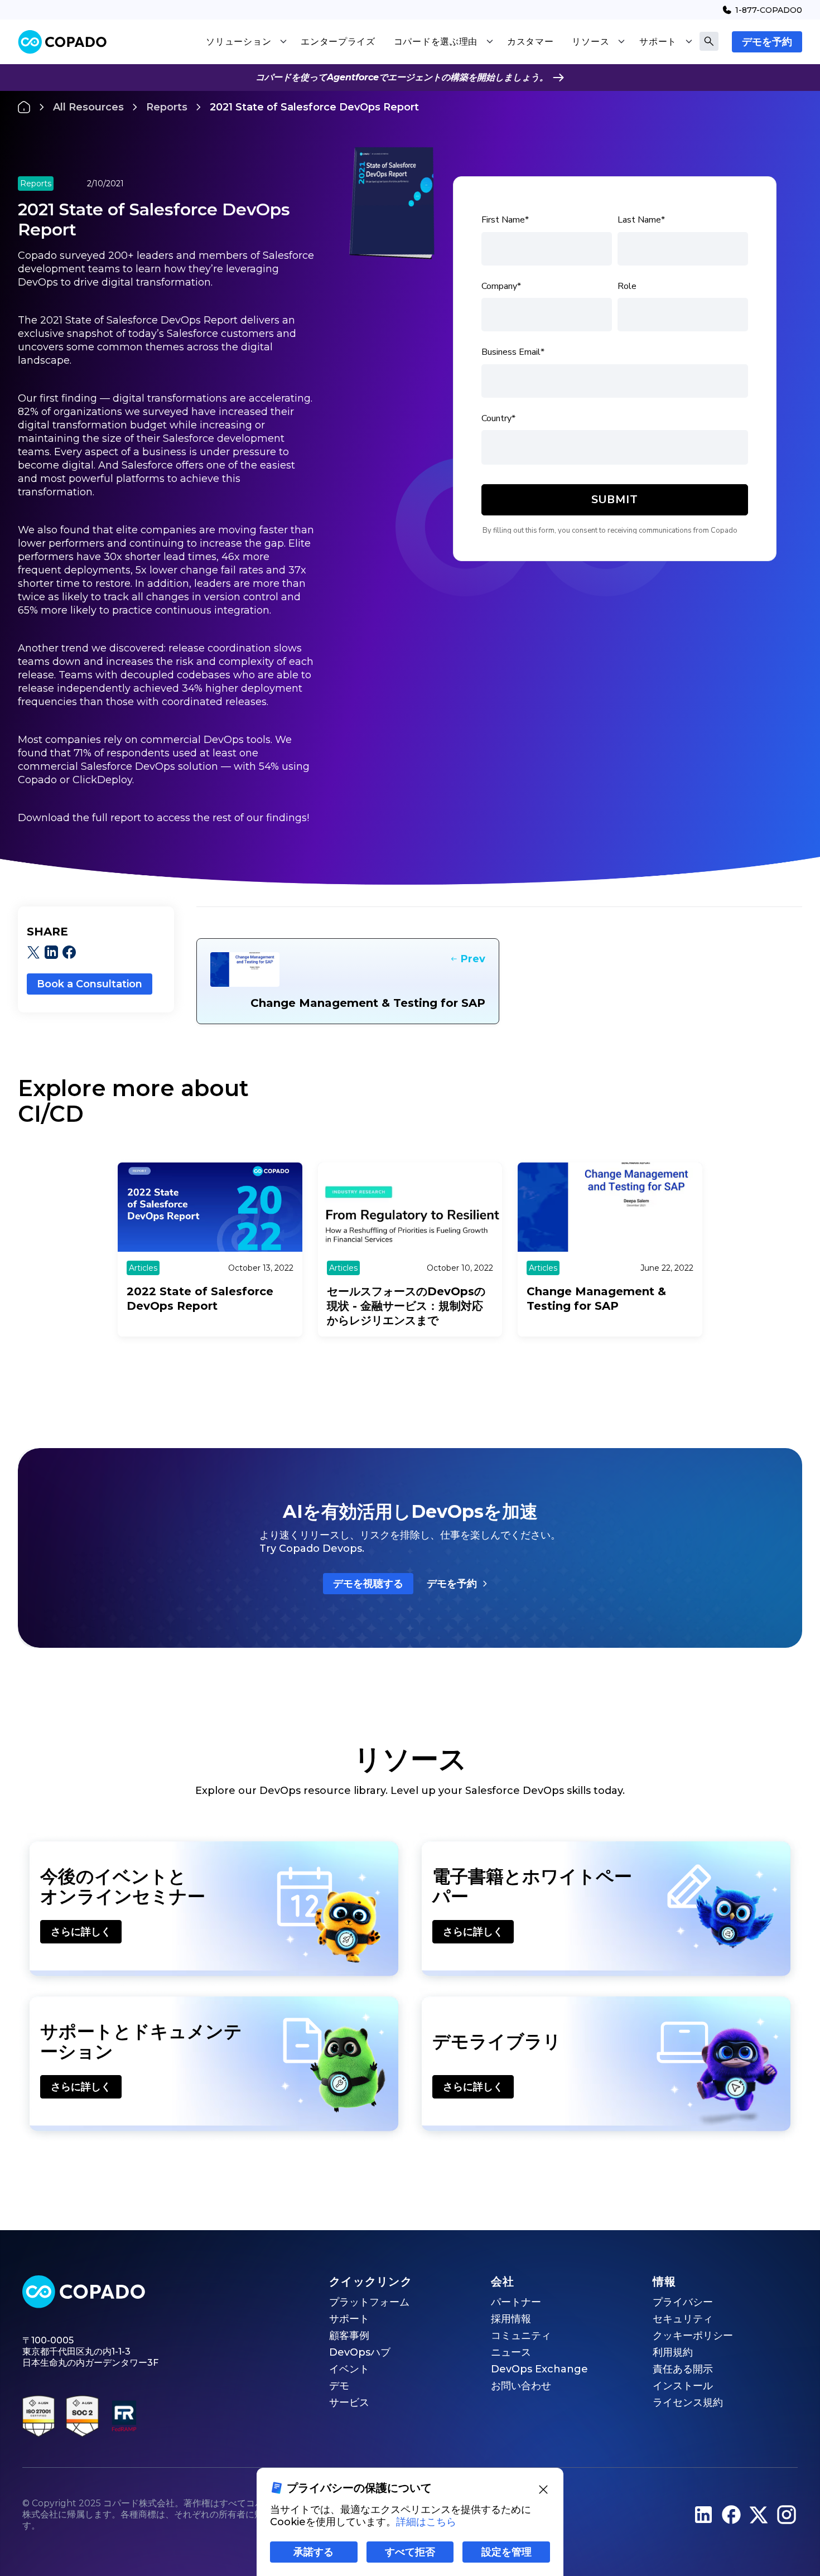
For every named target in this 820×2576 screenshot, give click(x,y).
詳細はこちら (426, 2522)
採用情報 (511, 2319)
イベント (349, 2369)
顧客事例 (349, 2336)
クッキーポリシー (693, 2336)
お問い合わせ (521, 2386)
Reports (167, 107)
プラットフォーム (369, 2302)
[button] (246, 42)
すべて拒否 (410, 2552)
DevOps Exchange (539, 2369)
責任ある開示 (683, 2369)
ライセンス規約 (688, 2403)
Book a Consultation (90, 984)
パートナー (516, 2302)
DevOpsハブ (360, 2352)
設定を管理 (507, 2552)
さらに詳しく (81, 1932)
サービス (349, 2403)
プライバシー (683, 2302)
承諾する (313, 2552)
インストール (683, 2386)
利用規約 (673, 2352)
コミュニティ (521, 2336)
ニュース (511, 2352)
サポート (349, 2319)
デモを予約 (767, 42)
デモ (339, 2386)
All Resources (88, 107)
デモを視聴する (368, 1584)
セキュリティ (683, 2319)
